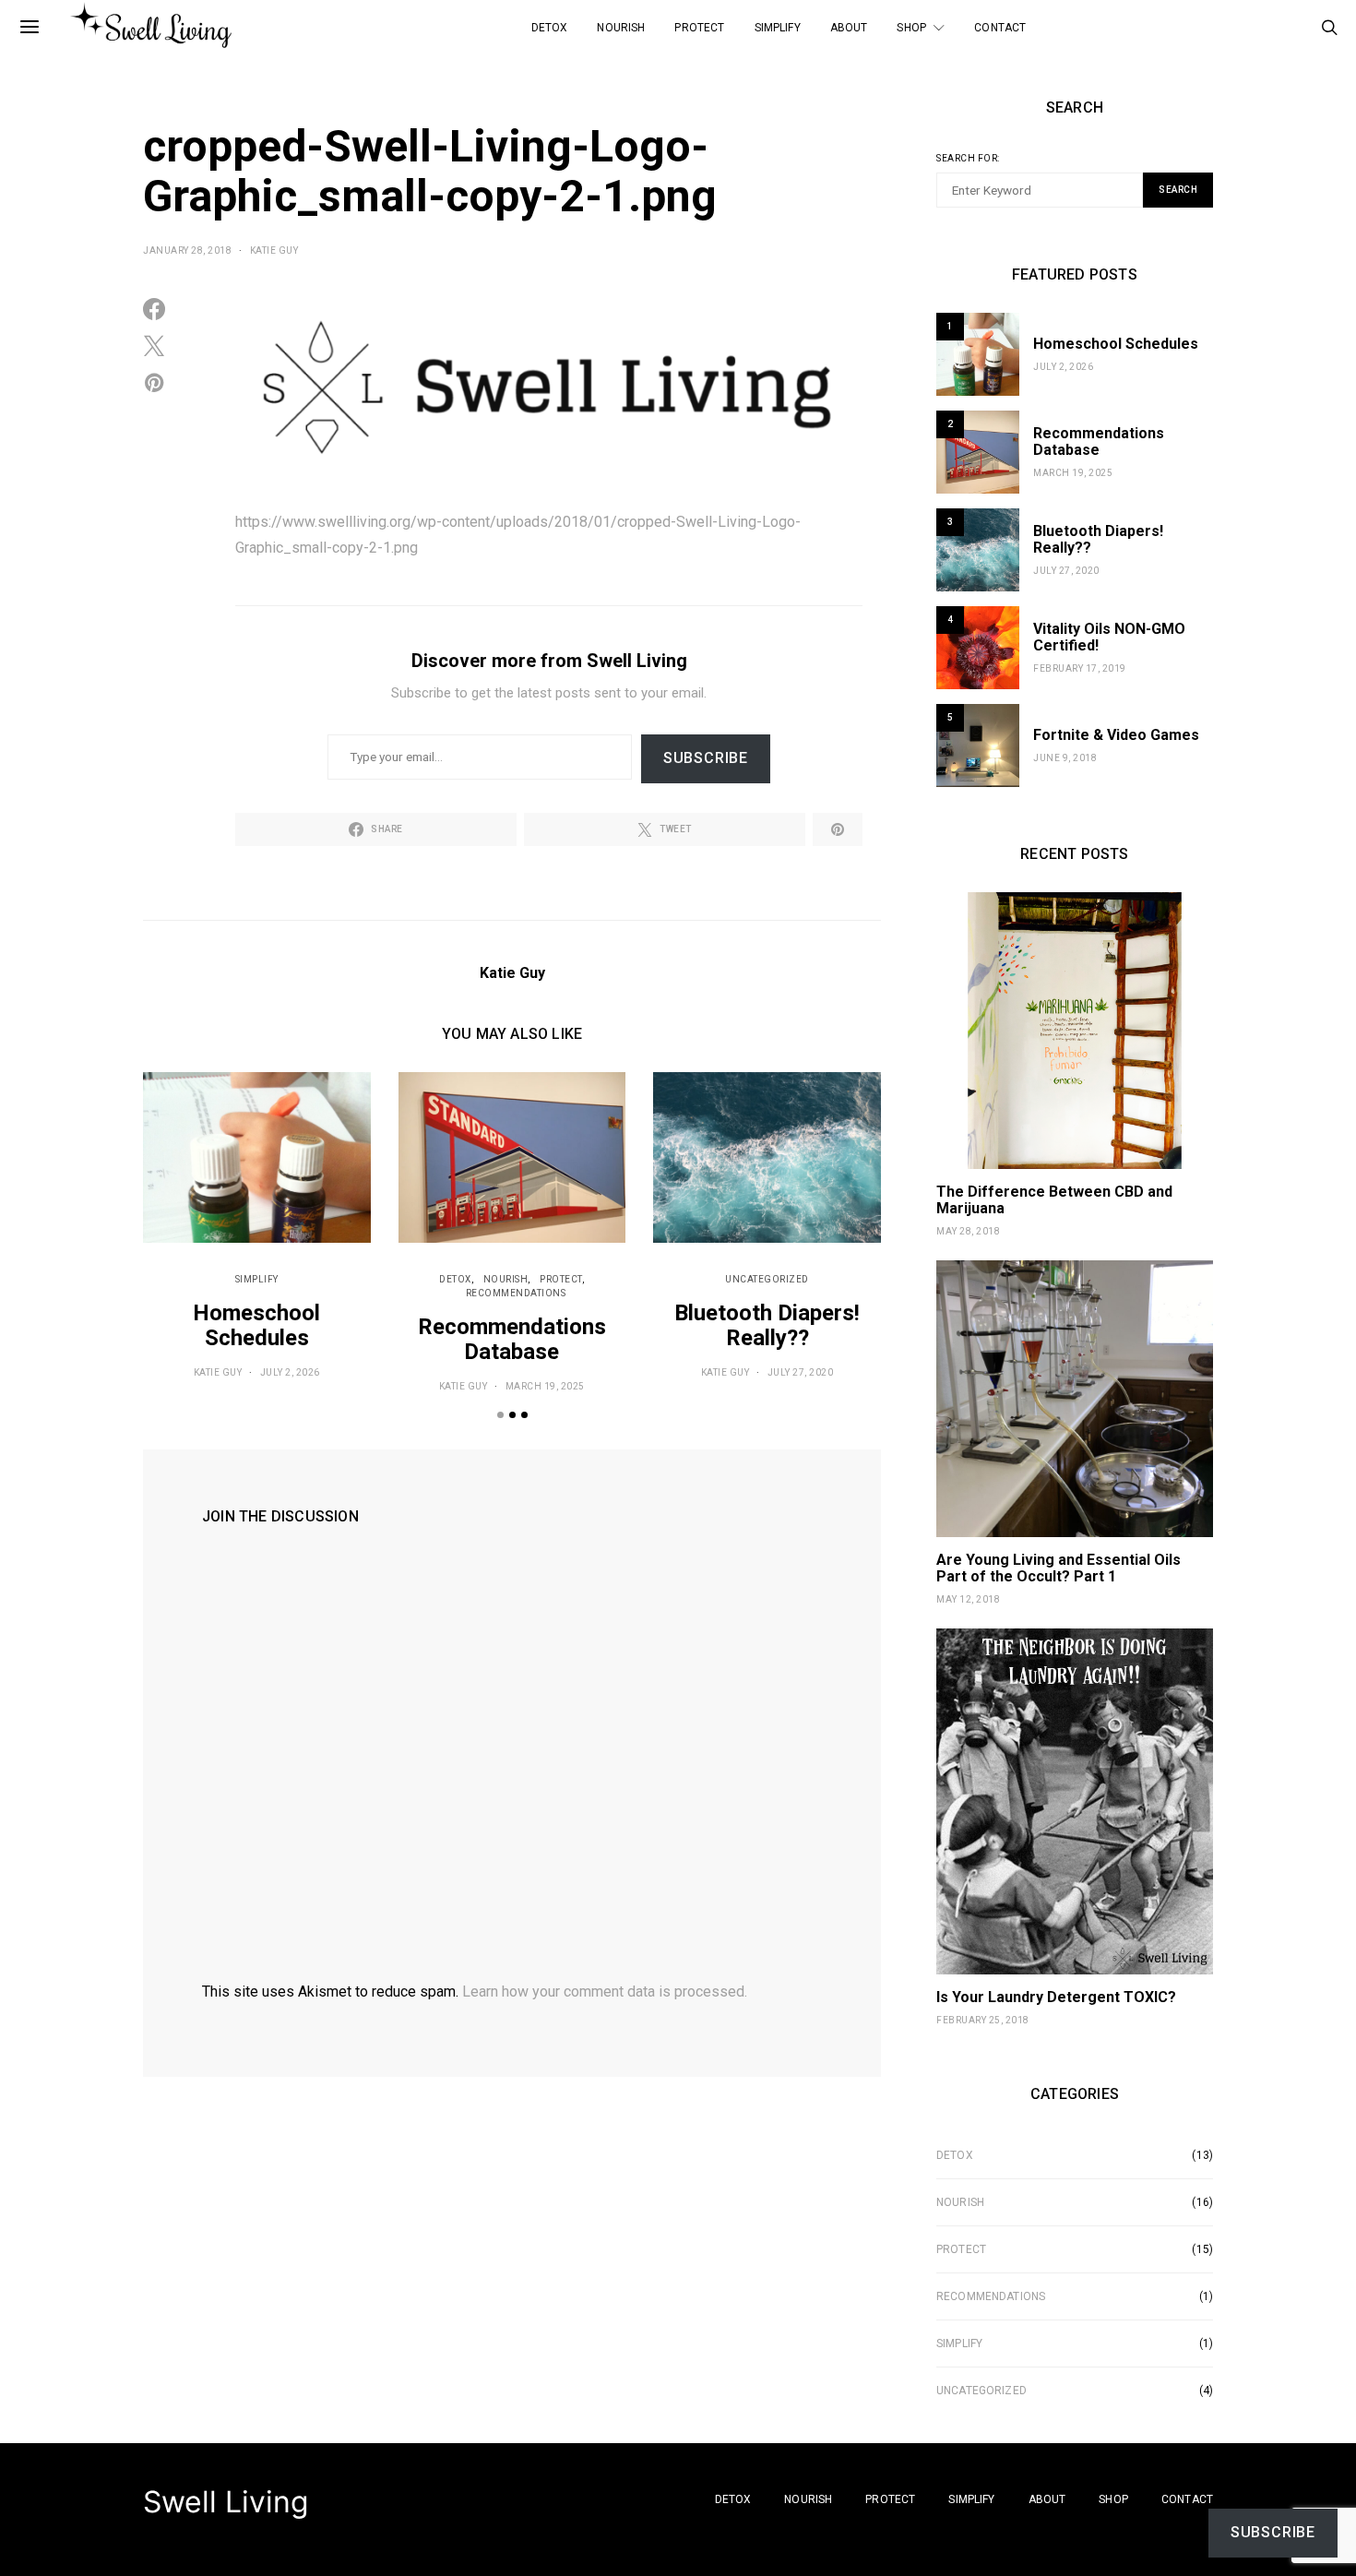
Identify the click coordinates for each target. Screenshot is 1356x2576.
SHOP (911, 28)
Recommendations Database (512, 1339)
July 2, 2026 (290, 1372)
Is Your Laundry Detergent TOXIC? (1056, 1997)
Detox (550, 28)
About (849, 28)
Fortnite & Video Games (1116, 735)
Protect (699, 28)
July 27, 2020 (801, 1372)
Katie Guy (274, 250)
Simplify (778, 28)
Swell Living (226, 2502)
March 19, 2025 (545, 1386)
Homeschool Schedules (256, 1325)
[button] (500, 1415)
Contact (1000, 28)
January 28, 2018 (187, 250)
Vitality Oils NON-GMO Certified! (1109, 637)
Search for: (968, 158)
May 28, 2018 (968, 1231)
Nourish (621, 28)
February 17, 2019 (1080, 668)
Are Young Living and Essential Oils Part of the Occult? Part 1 (1059, 1568)
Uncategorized (767, 1279)
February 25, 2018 (983, 2020)
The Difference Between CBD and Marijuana (1054, 1200)
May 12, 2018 (968, 1599)
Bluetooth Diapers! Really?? (767, 1325)
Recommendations (516, 1293)
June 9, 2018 (1065, 758)
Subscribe (706, 758)
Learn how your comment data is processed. (605, 1992)
